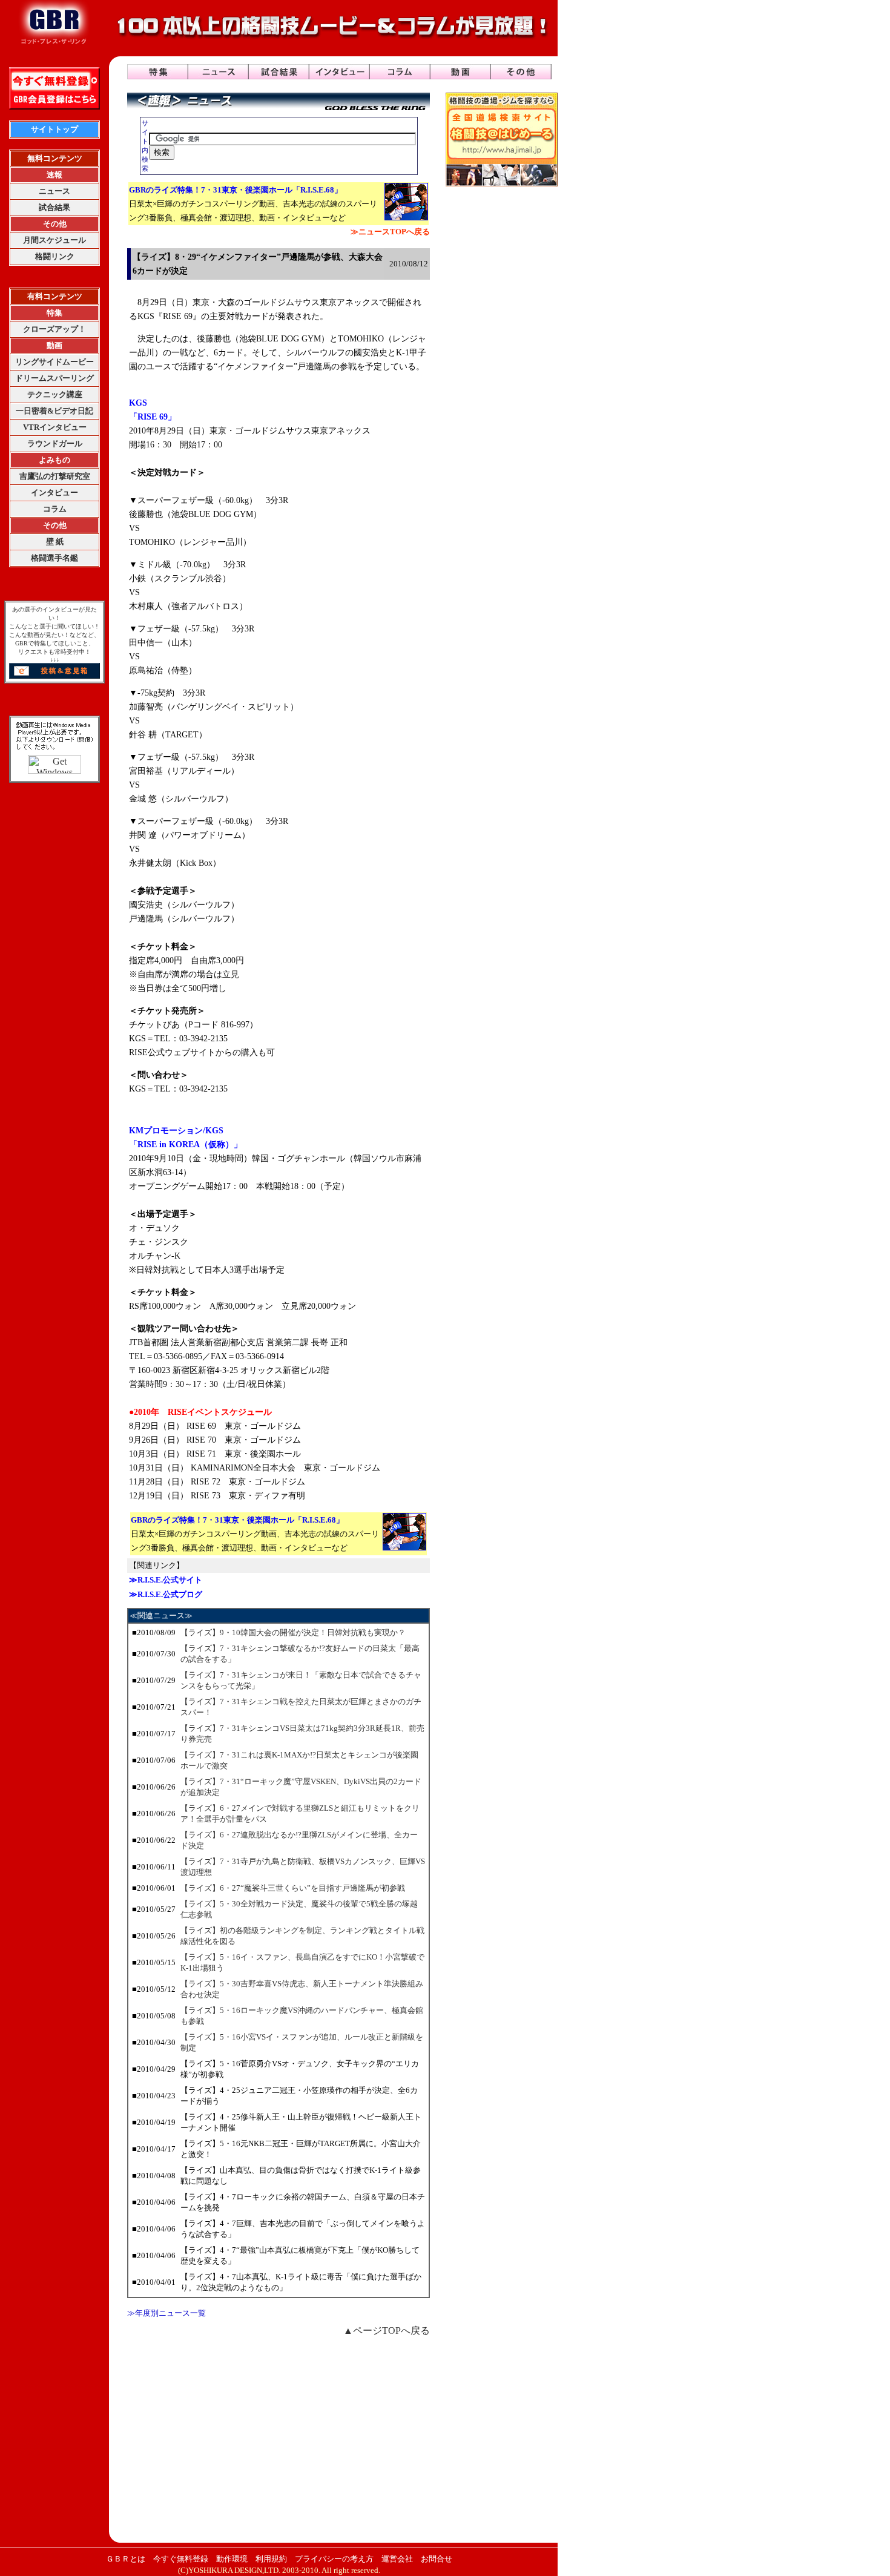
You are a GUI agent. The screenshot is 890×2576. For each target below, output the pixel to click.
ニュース (54, 191)
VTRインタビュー (55, 427)
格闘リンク (55, 256)
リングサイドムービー (54, 362)
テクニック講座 (55, 394)
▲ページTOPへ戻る (387, 2331)
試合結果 (54, 207)
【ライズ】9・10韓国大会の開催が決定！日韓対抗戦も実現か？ (293, 1632)
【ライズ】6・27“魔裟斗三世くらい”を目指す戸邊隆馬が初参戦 (293, 1888)
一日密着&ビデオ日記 (54, 411)
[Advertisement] (279, 2439)
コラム (55, 509)
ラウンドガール (55, 443)
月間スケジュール (54, 240)
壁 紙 (55, 542)
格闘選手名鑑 (54, 558)
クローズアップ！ (54, 329)
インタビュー (54, 492)
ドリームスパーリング (54, 378)
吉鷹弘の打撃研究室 (55, 476)
